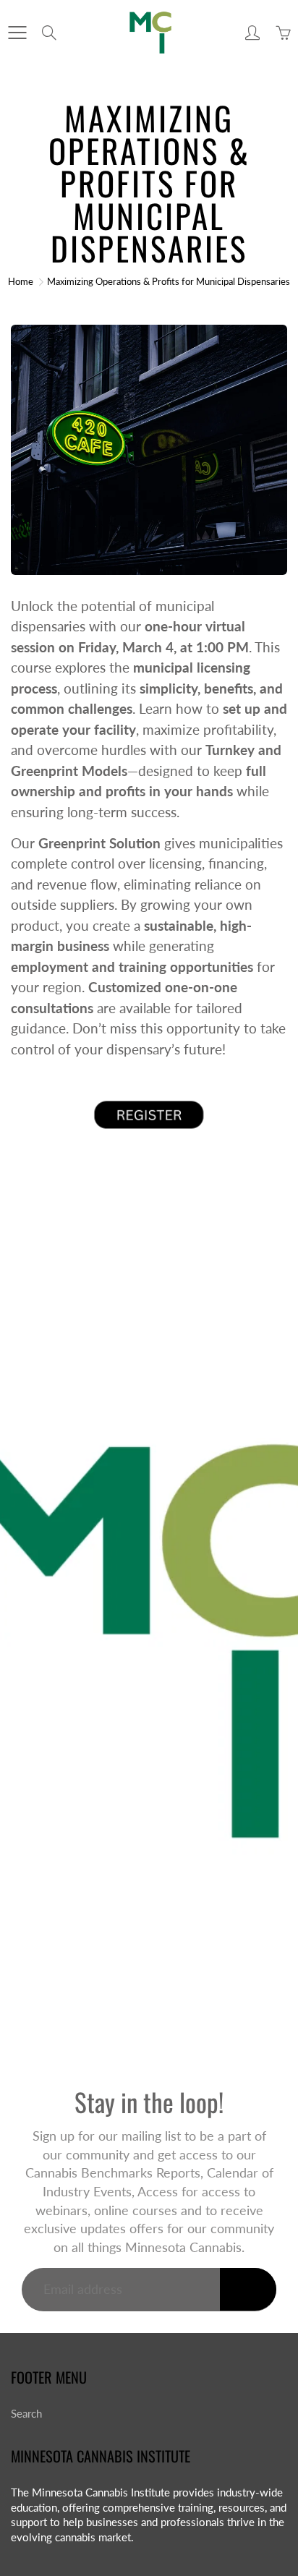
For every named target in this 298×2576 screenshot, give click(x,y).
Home (21, 281)
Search (26, 2414)
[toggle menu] (17, 33)
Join (248, 2289)
